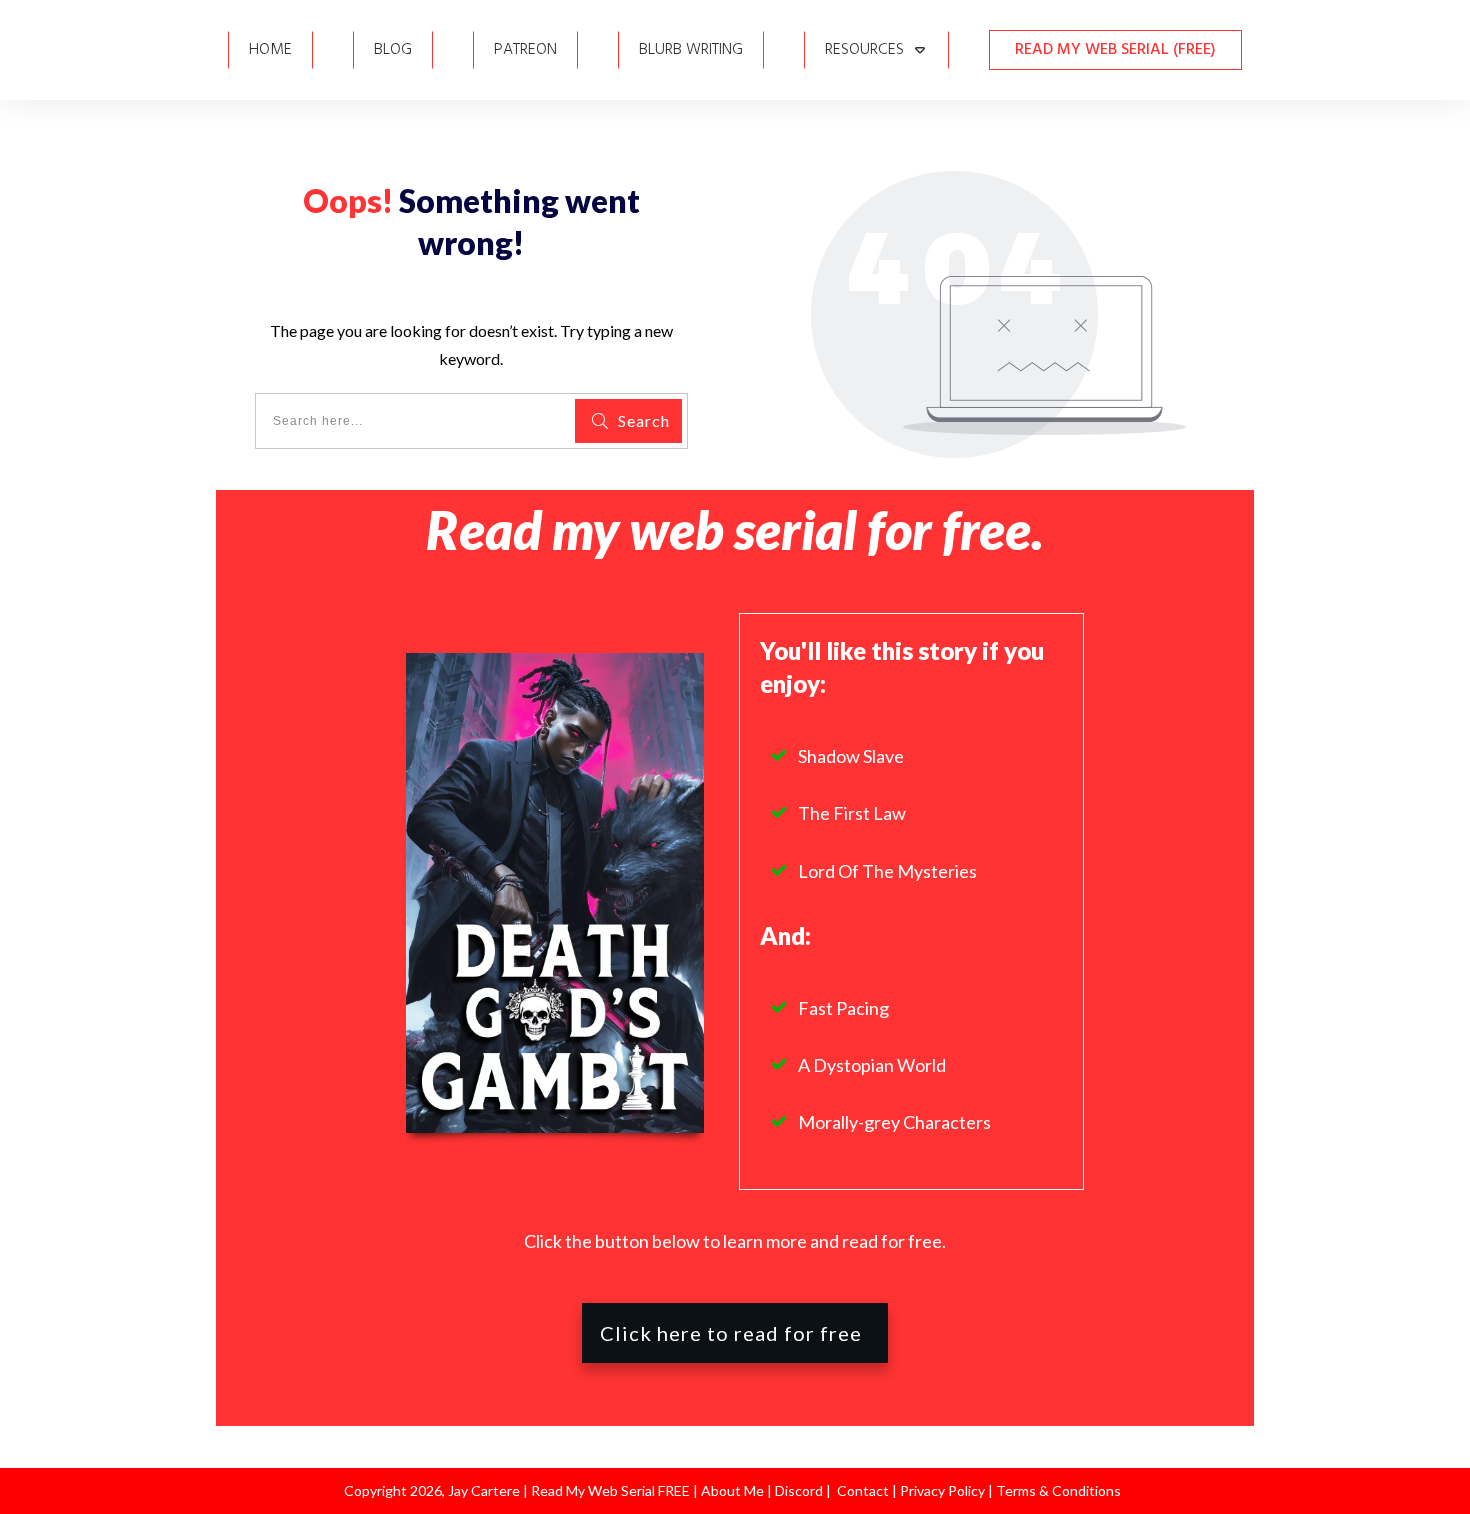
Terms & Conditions (1058, 1490)
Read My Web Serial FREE (610, 1490)
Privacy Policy (944, 1490)
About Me (731, 1490)
